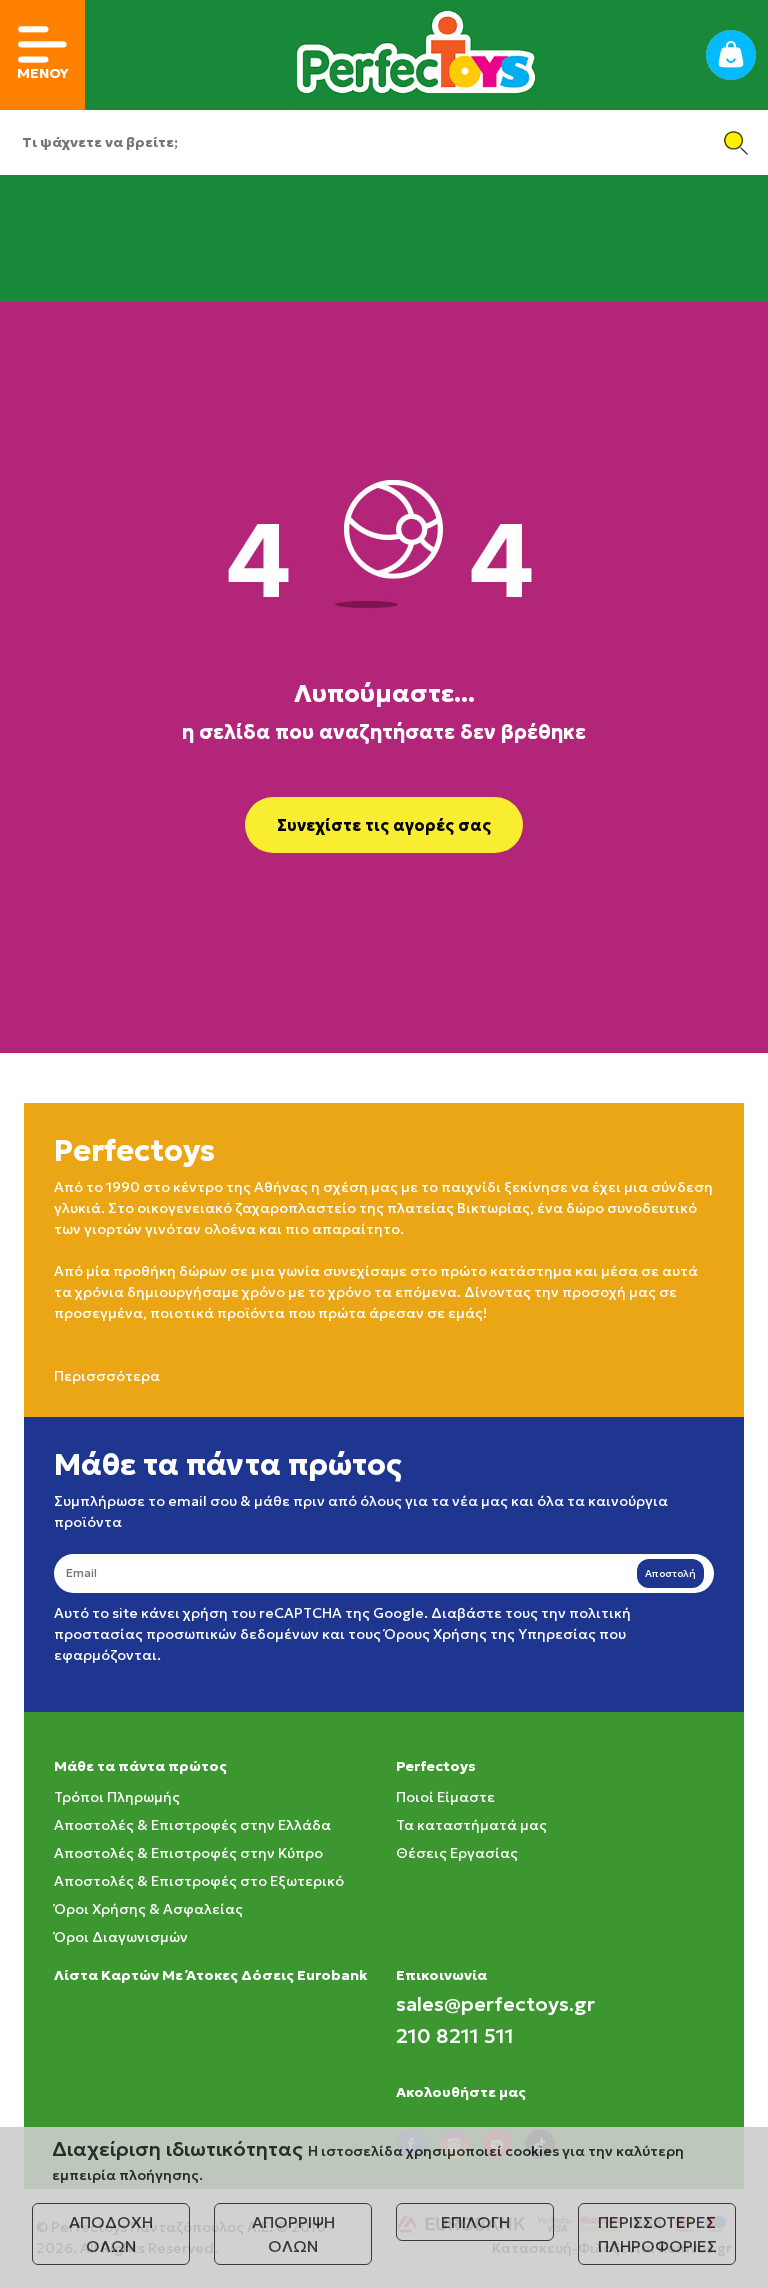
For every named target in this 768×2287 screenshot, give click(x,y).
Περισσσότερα (107, 1376)
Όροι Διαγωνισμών (121, 1937)
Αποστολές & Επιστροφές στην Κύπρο (188, 1853)
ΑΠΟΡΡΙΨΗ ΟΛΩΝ (293, 2234)
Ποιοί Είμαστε (445, 1797)
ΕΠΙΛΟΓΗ (475, 2222)
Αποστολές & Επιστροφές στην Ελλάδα (192, 1825)
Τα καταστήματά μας (471, 1825)
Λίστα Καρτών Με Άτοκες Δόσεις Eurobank (210, 1975)
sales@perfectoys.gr (495, 2004)
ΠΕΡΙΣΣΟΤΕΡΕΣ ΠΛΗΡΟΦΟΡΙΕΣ (657, 2234)
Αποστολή (670, 1573)
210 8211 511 (455, 2036)
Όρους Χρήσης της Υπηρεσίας (490, 1634)
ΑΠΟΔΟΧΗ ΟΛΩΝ (111, 2234)
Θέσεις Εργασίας (457, 1853)
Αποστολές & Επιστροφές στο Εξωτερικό (199, 1881)
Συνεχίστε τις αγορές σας (384, 825)
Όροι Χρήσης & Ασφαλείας (148, 1909)
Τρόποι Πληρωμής (117, 1797)
